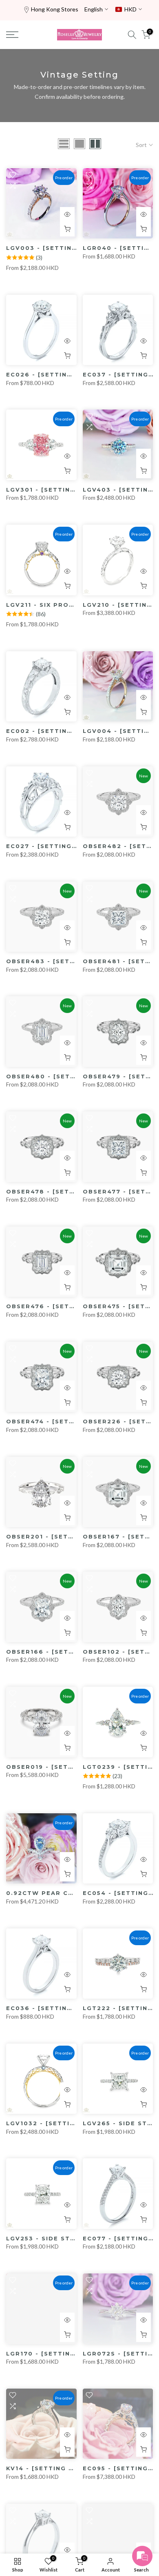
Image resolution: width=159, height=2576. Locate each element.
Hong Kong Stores (55, 9)
